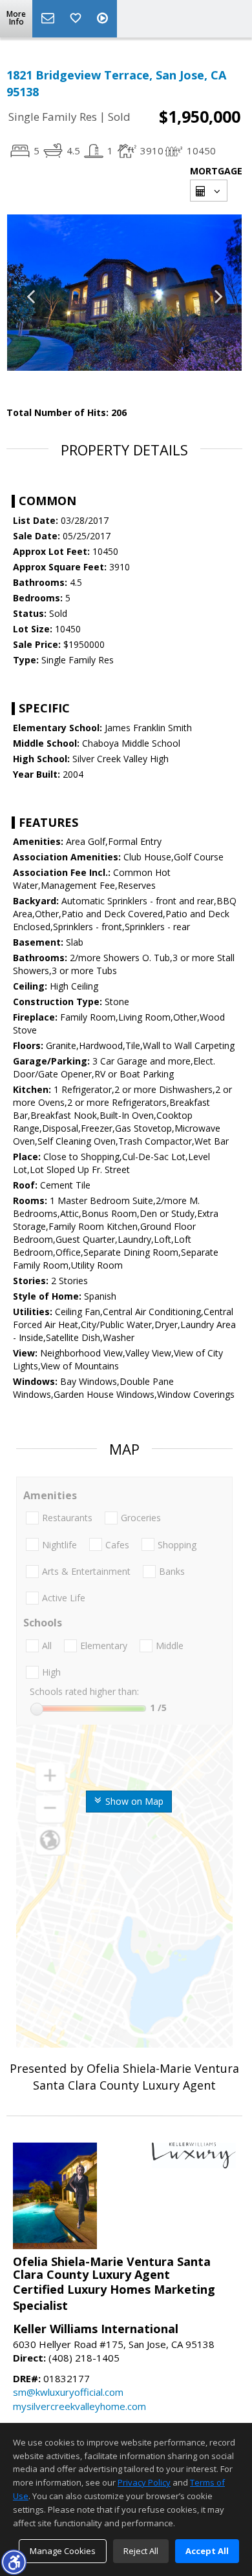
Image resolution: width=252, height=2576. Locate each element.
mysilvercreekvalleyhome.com (79, 2406)
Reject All (141, 2551)
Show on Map (133, 1801)
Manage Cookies (63, 2551)
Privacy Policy (144, 2482)
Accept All (207, 2551)
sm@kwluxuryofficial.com (68, 2392)
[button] (14, 2562)
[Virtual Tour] (104, 19)
